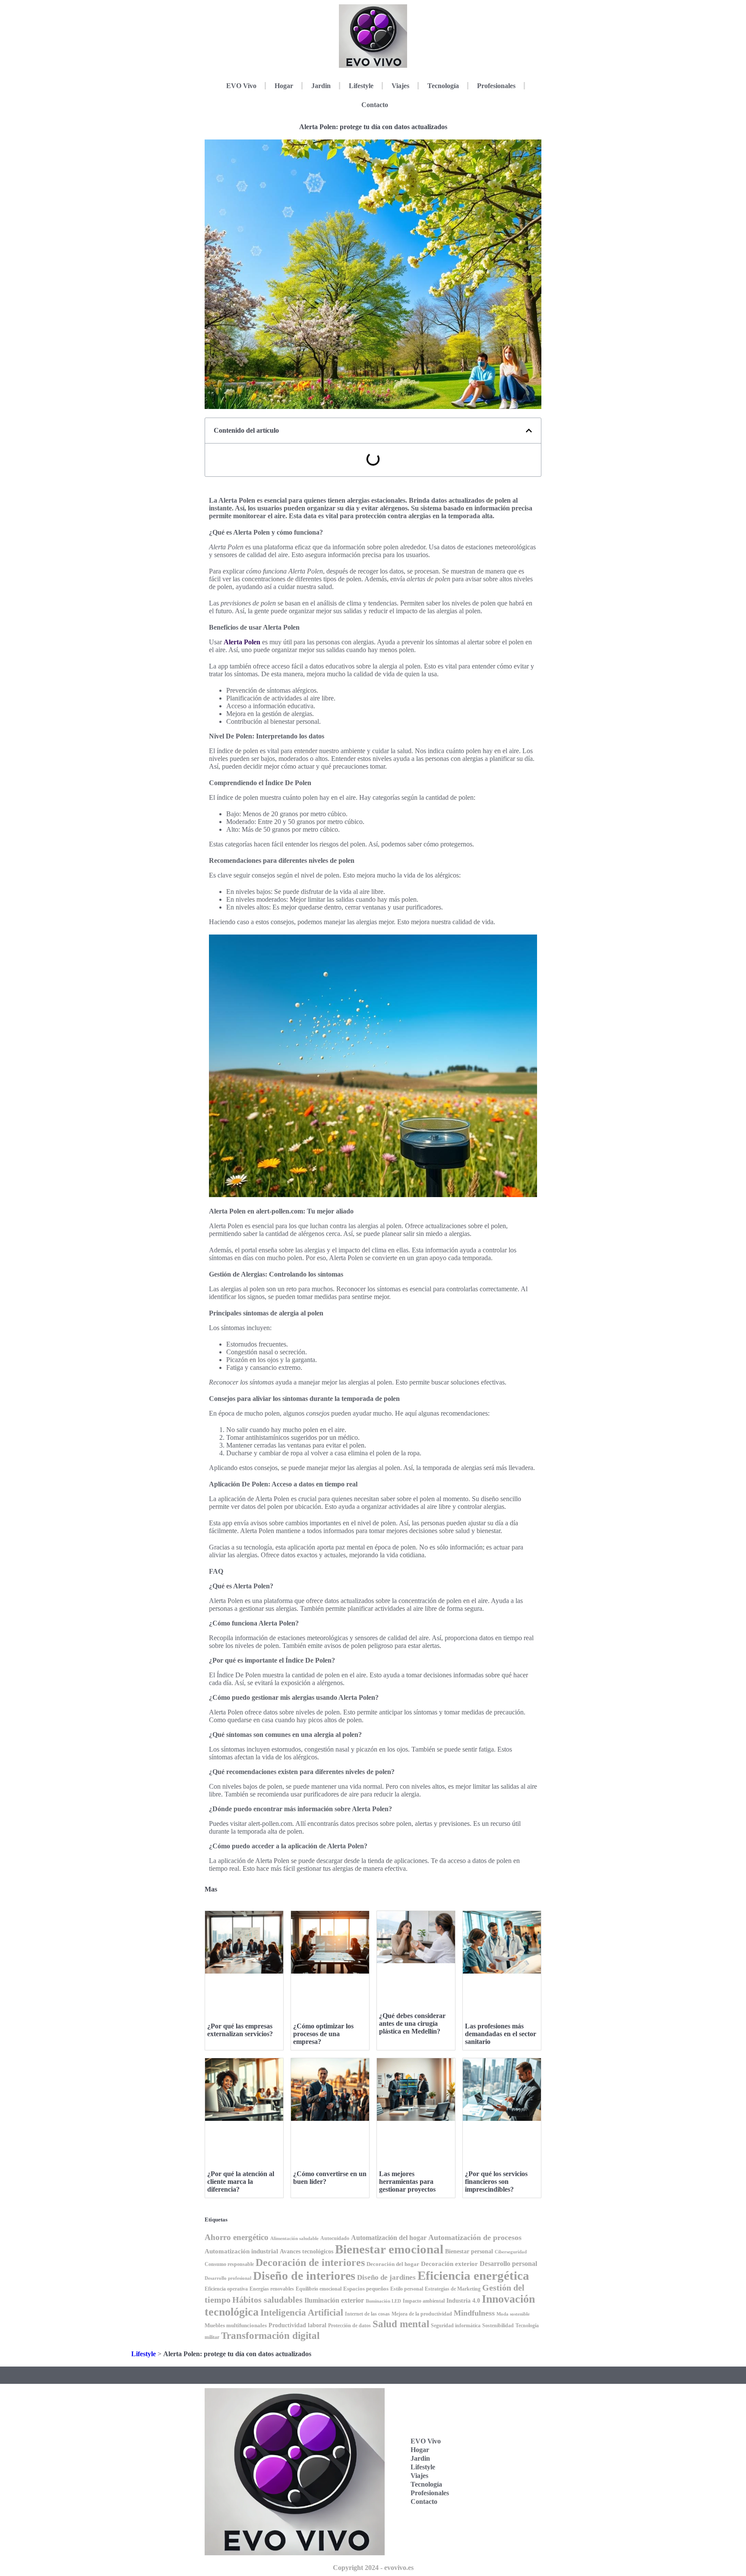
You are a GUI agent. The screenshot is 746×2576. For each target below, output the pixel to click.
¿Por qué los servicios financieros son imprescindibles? (496, 2182)
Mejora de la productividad (422, 2314)
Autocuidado (335, 2238)
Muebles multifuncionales (236, 2325)
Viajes (400, 86)
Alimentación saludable (294, 2239)
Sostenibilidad (498, 2326)
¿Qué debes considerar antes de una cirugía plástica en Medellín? (412, 2023)
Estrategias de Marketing (453, 2289)
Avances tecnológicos (307, 2251)
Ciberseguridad (511, 2252)
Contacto (375, 105)
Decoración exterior (449, 2264)
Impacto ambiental (424, 2301)
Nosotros (496, 2525)
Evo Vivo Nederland (499, 2475)
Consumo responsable (229, 2264)
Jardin (321, 86)
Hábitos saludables (267, 2300)
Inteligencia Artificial (302, 2313)
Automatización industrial (241, 2251)
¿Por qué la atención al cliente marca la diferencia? (241, 2182)
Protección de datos (349, 2326)
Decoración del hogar (393, 2264)
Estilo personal (407, 2289)
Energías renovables (272, 2289)
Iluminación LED (383, 2301)
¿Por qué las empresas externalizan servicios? (240, 2030)
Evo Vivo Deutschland (502, 2422)
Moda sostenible (513, 2314)
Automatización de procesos (475, 2237)
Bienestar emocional (389, 2249)
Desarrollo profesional (228, 2278)
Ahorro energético (237, 2237)
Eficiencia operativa (226, 2289)
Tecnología (443, 86)
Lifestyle (361, 86)
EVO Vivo (241, 86)
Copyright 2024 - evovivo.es (373, 2568)
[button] (529, 431)
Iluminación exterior (334, 2300)
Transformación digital (270, 2335)
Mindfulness (474, 2313)
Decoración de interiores (310, 2262)
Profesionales (496, 86)
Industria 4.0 (463, 2301)
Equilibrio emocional (319, 2289)
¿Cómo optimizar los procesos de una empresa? (323, 2034)
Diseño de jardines (386, 2277)
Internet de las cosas (367, 2314)
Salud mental (401, 2324)
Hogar (284, 86)
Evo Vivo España (497, 2448)
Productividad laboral (297, 2325)
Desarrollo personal (508, 2264)
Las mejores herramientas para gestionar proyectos (407, 2182)
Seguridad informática (456, 2326)
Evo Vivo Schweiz (497, 2502)
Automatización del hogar (389, 2238)
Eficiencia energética (473, 2275)
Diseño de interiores (304, 2276)
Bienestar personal (469, 2251)
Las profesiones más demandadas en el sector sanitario (501, 2034)
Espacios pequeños (366, 2289)
